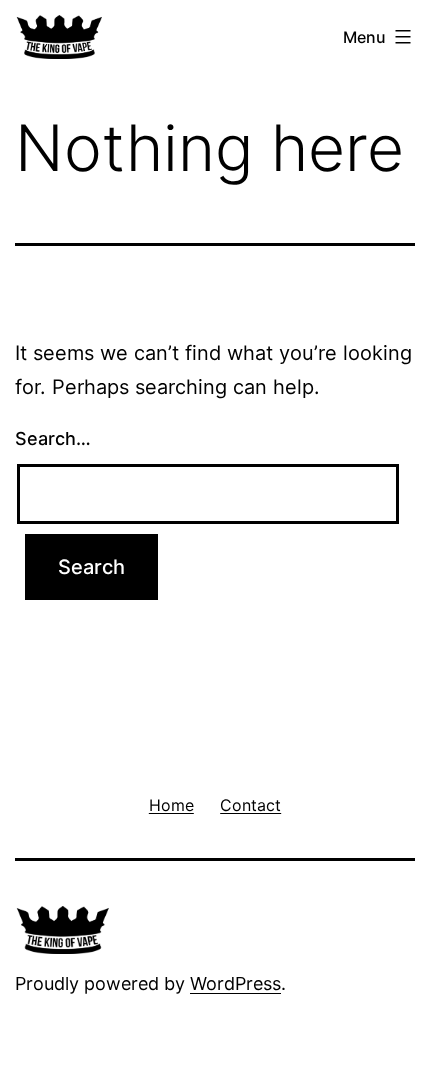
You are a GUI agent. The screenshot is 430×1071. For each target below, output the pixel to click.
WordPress (235, 983)
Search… (53, 438)
